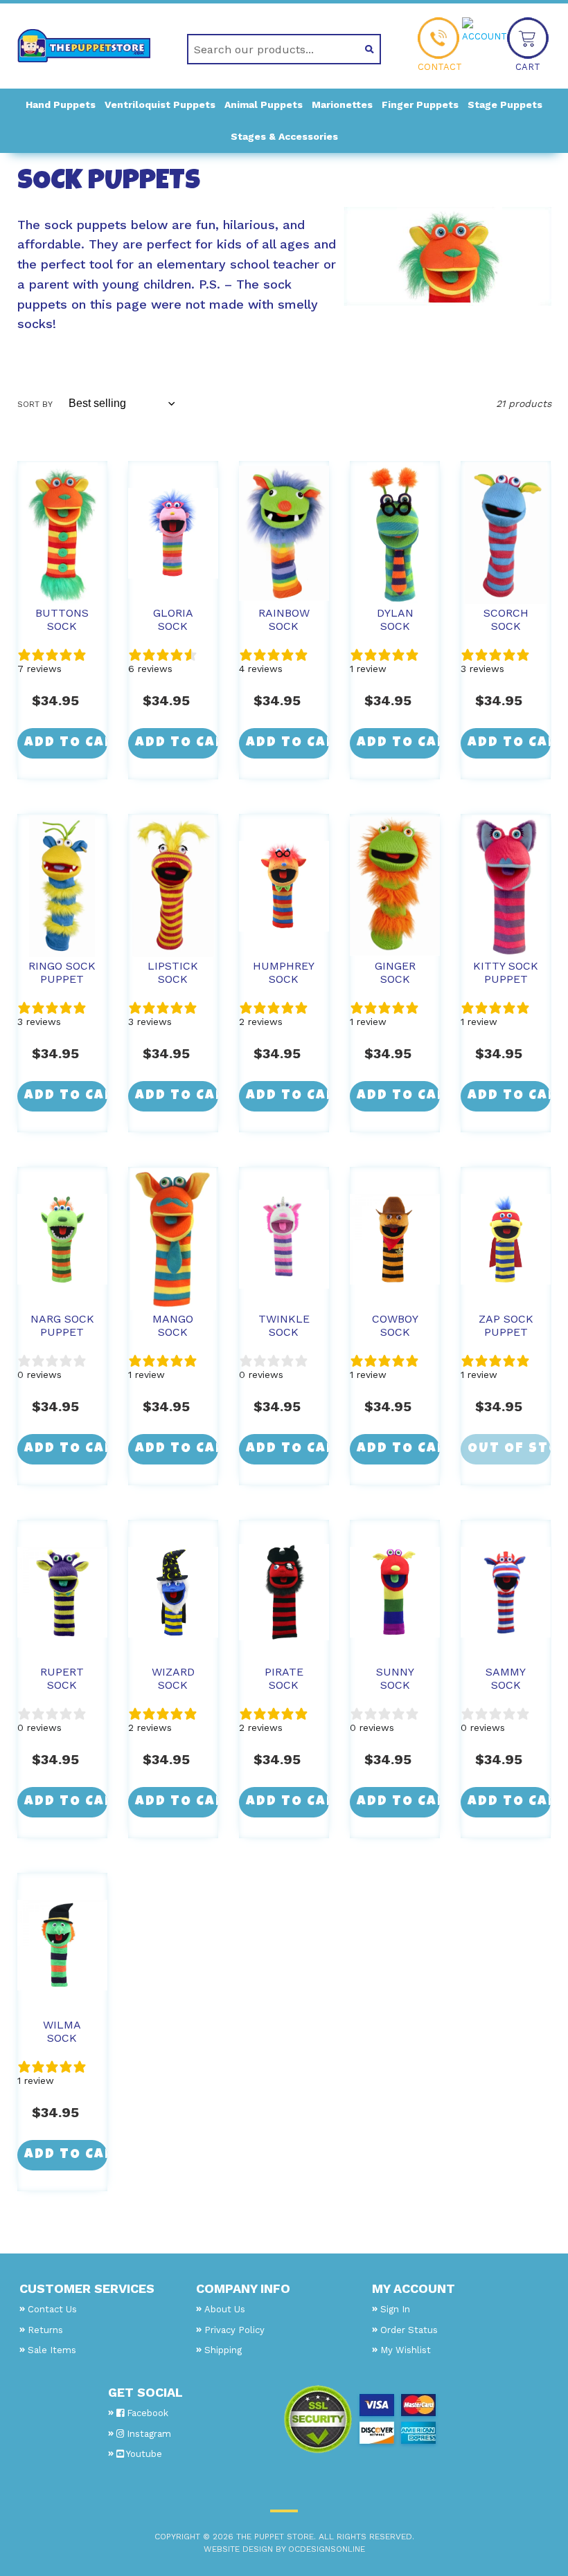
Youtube (143, 2454)
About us (225, 2309)
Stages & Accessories (284, 136)
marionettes (342, 105)
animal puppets (264, 105)
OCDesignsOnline (327, 2549)
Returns (45, 2330)
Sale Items (52, 2350)
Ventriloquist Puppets (160, 105)
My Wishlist (406, 2350)
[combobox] (268, 49)
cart (528, 67)
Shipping (223, 2350)
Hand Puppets (61, 105)
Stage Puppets (505, 105)
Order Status (409, 2330)
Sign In (395, 2309)
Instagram (148, 2434)
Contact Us (52, 2309)
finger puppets (420, 105)
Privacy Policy (234, 2330)
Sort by (35, 404)
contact (440, 67)
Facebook (146, 2413)
